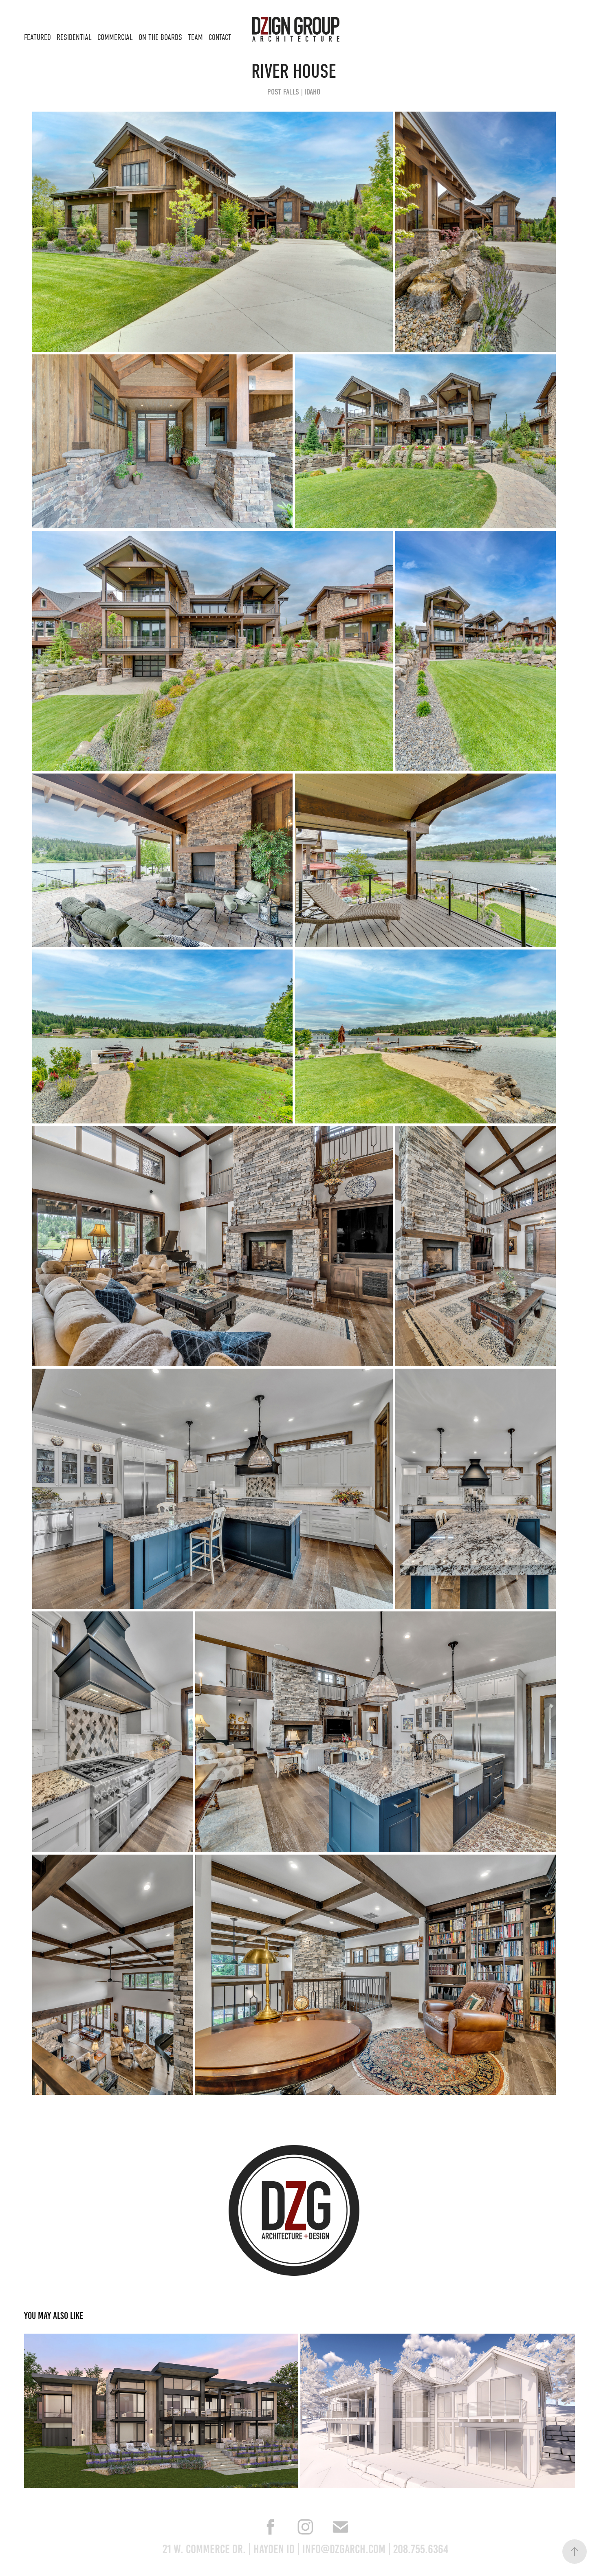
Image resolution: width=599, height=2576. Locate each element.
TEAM (195, 37)
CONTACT (220, 37)
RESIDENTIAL (74, 37)
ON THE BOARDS (160, 37)
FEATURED (37, 37)
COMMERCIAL (115, 37)
